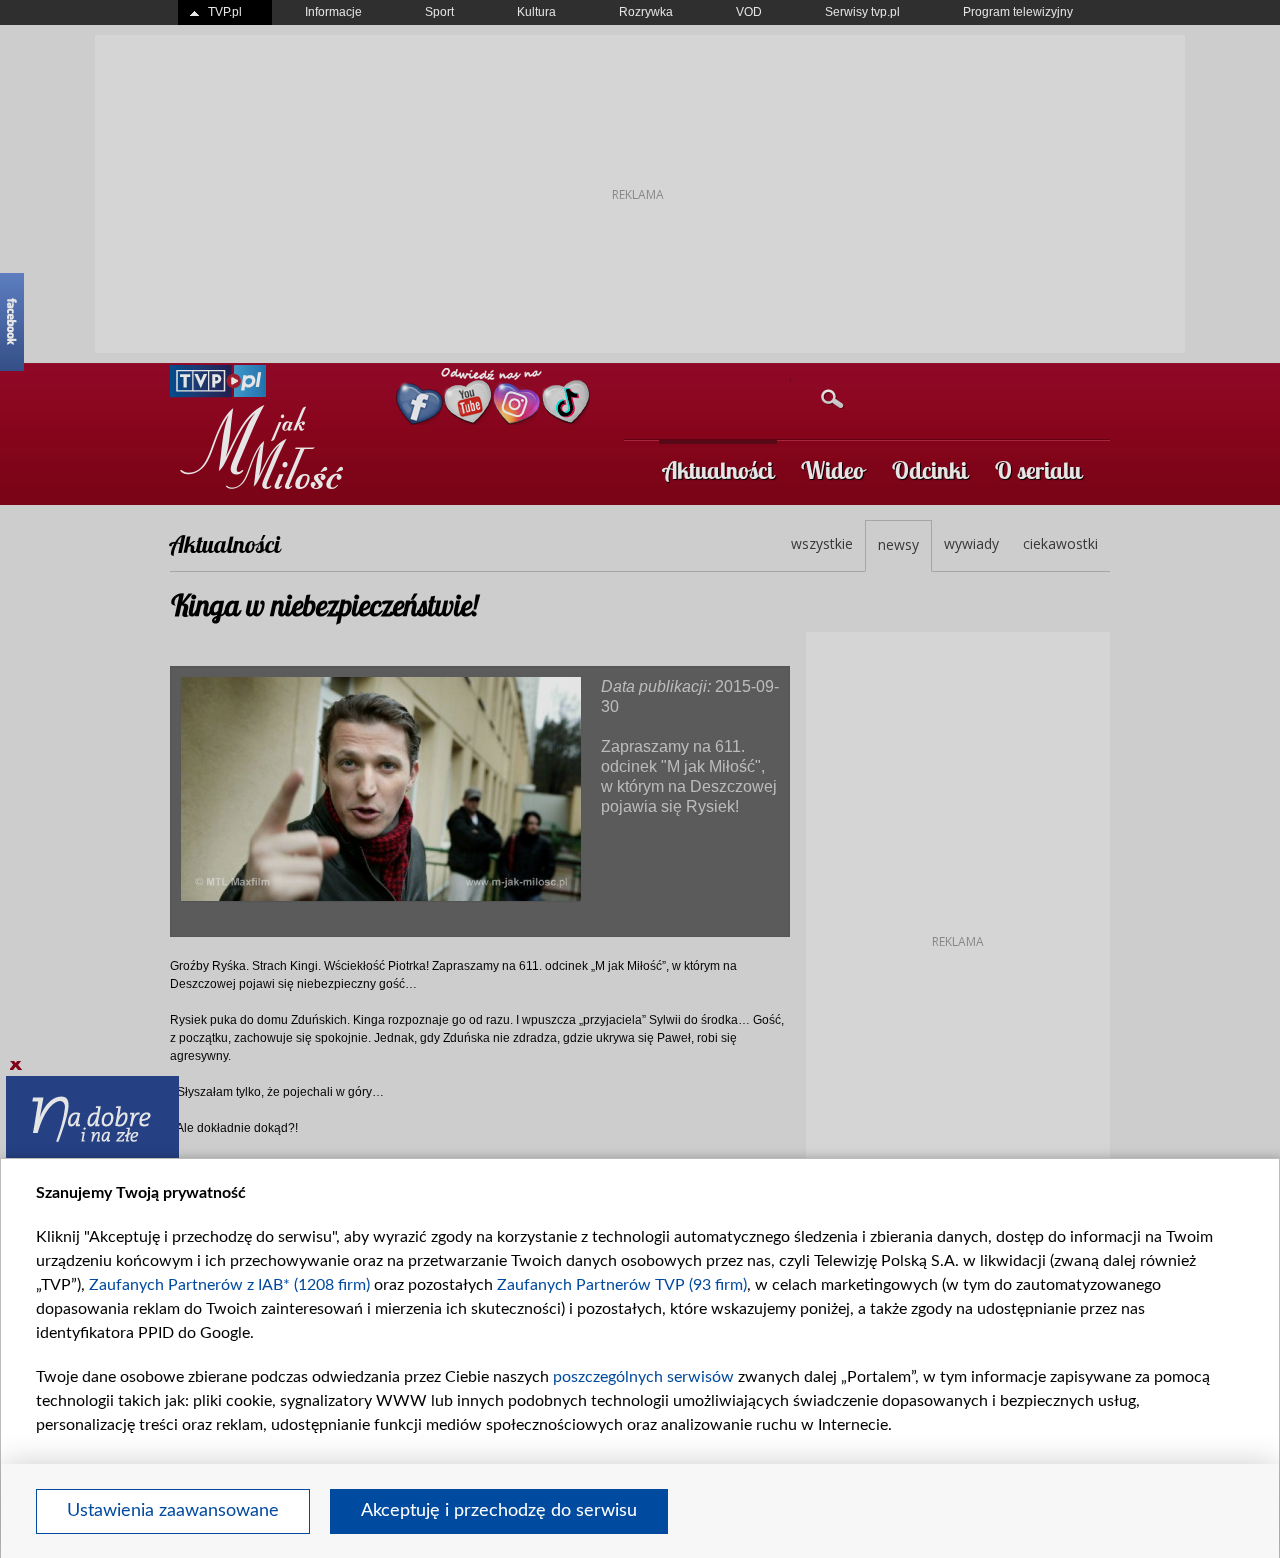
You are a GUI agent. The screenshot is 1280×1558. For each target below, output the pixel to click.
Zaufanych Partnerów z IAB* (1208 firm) (229, 1285)
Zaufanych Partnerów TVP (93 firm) (622, 1285)
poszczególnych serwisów (643, 1377)
